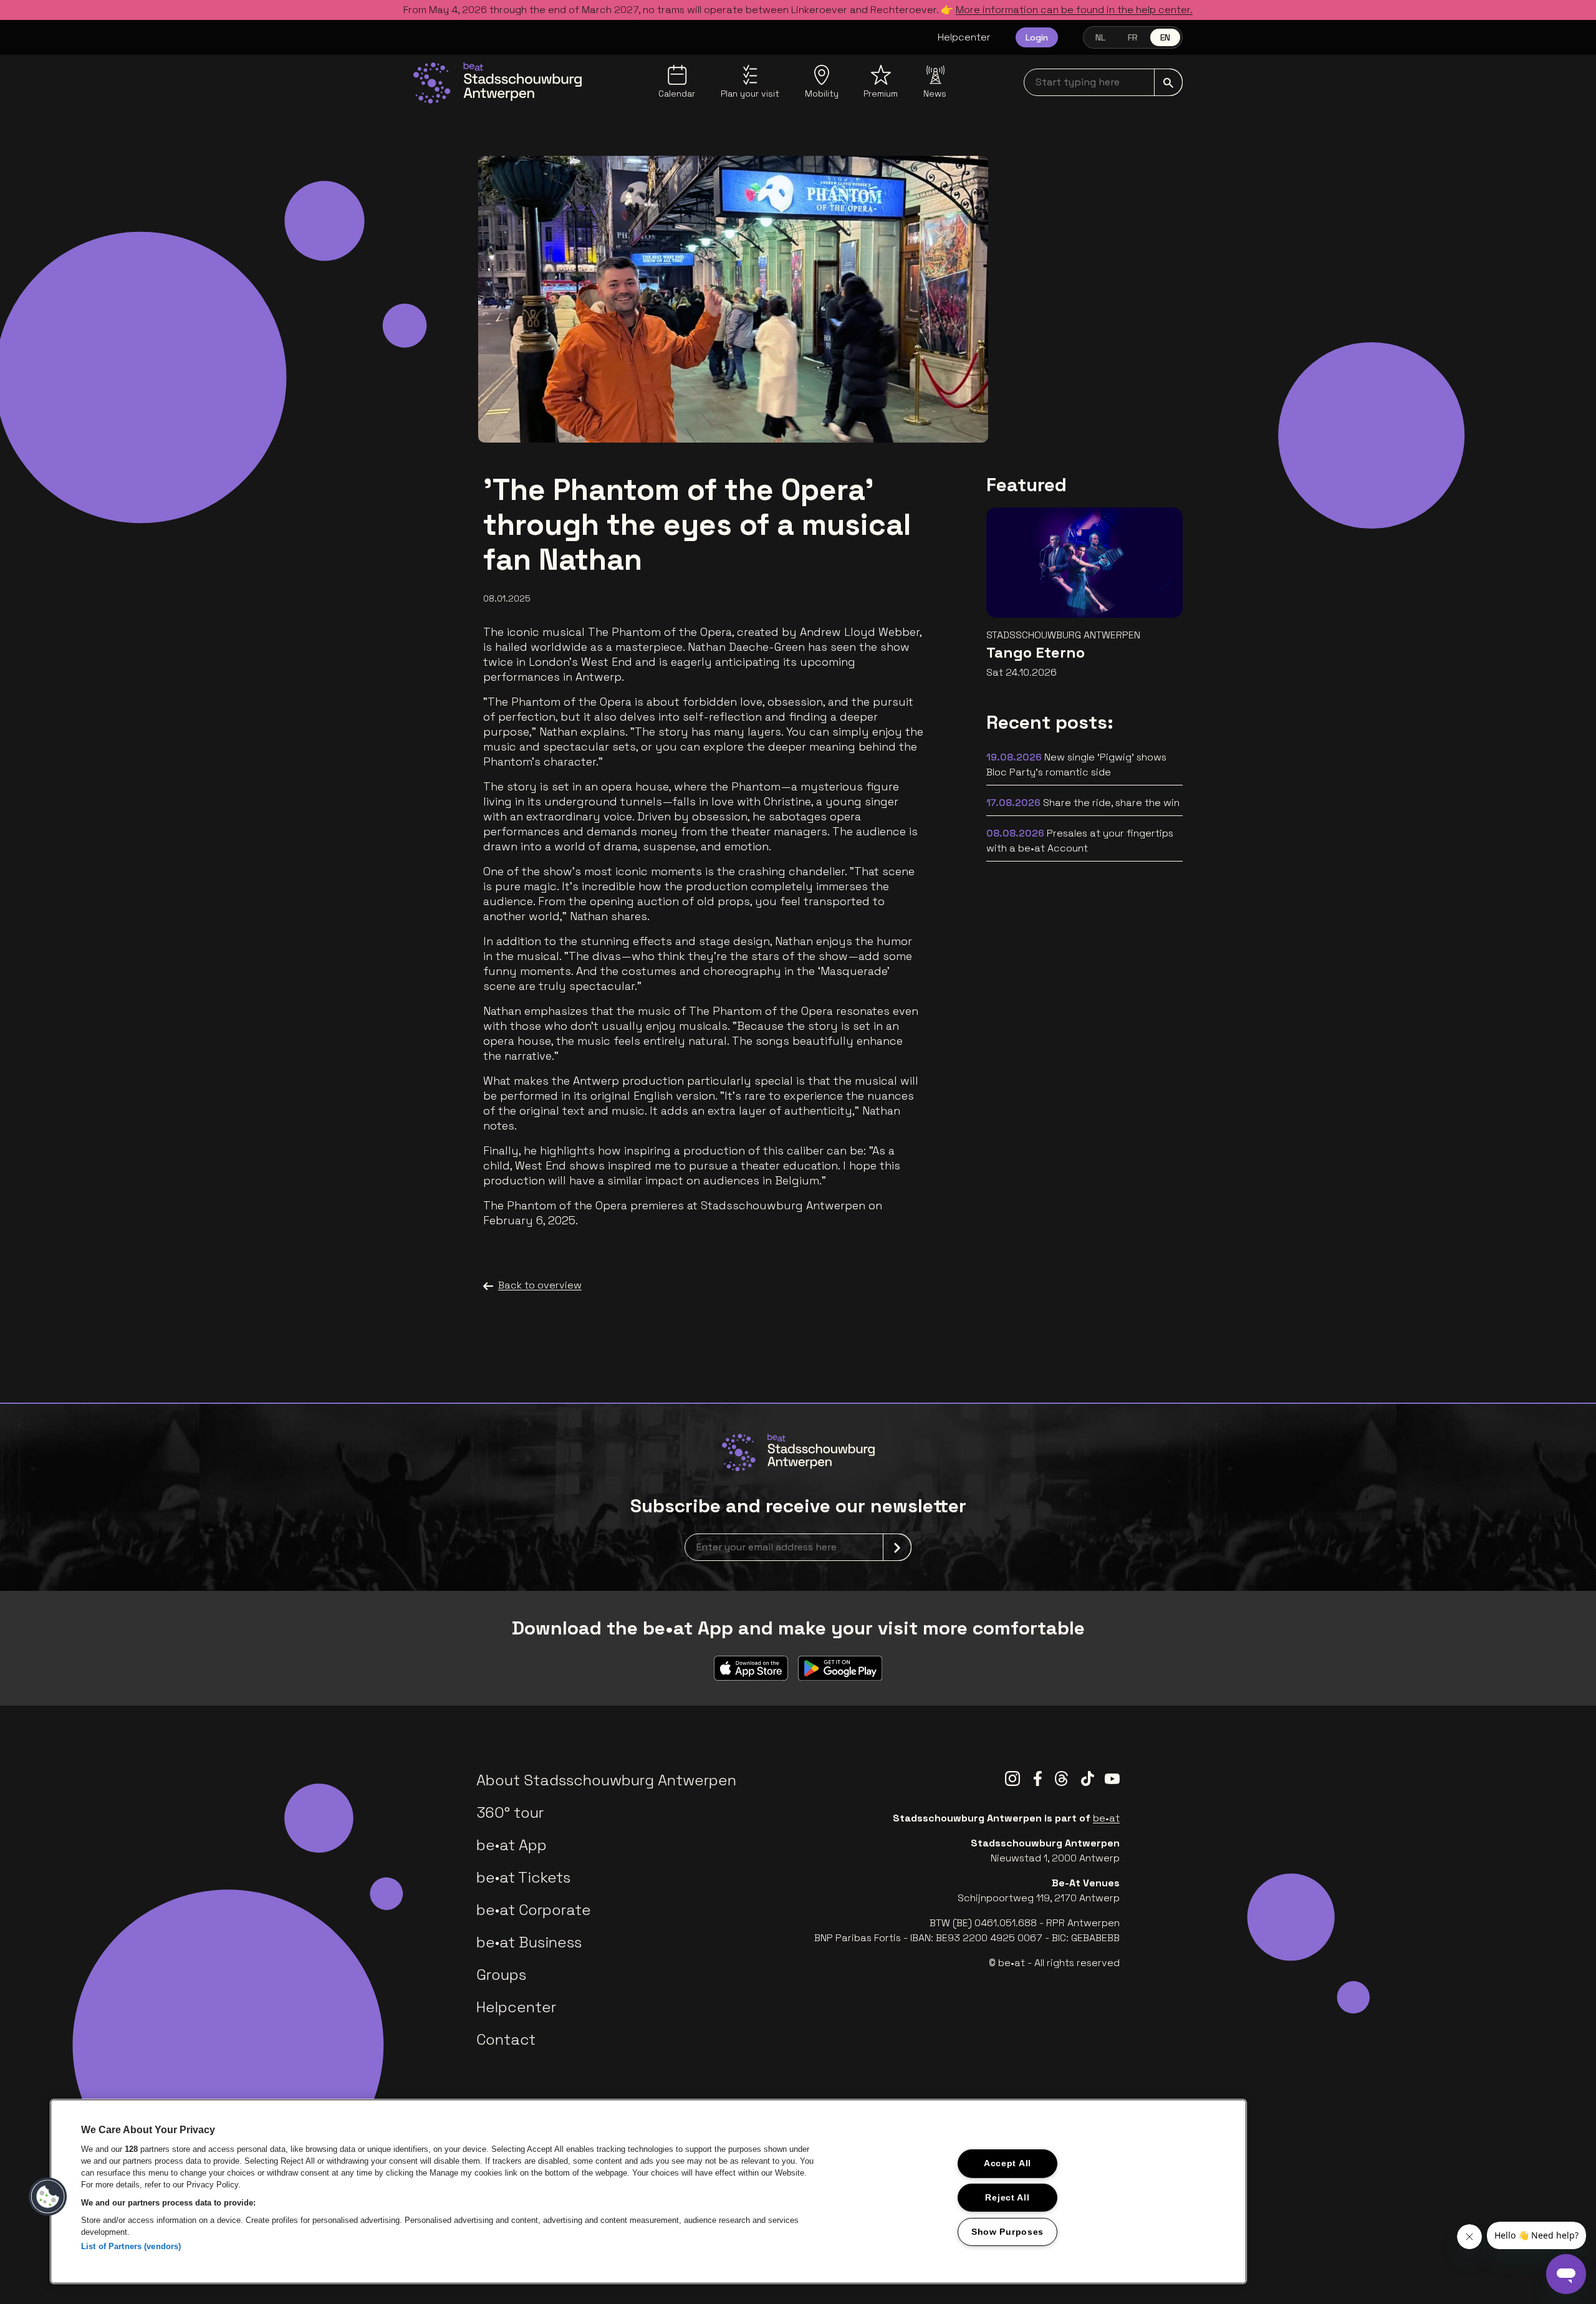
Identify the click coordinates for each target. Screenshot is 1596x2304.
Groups (501, 1975)
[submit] (1168, 82)
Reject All (1007, 2197)
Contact (506, 2039)
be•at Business (529, 1942)
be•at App (512, 1845)
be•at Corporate (534, 1910)
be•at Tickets (523, 1877)
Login (1037, 37)
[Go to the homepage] (498, 83)
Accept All (1007, 2163)
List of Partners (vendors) (131, 2246)
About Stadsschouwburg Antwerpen (606, 1780)
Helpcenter (964, 37)
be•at (1106, 1818)
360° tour (510, 1812)
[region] (648, 2191)
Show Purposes (1007, 2232)
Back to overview (540, 1285)
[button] (48, 2197)
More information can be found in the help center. (1074, 10)
